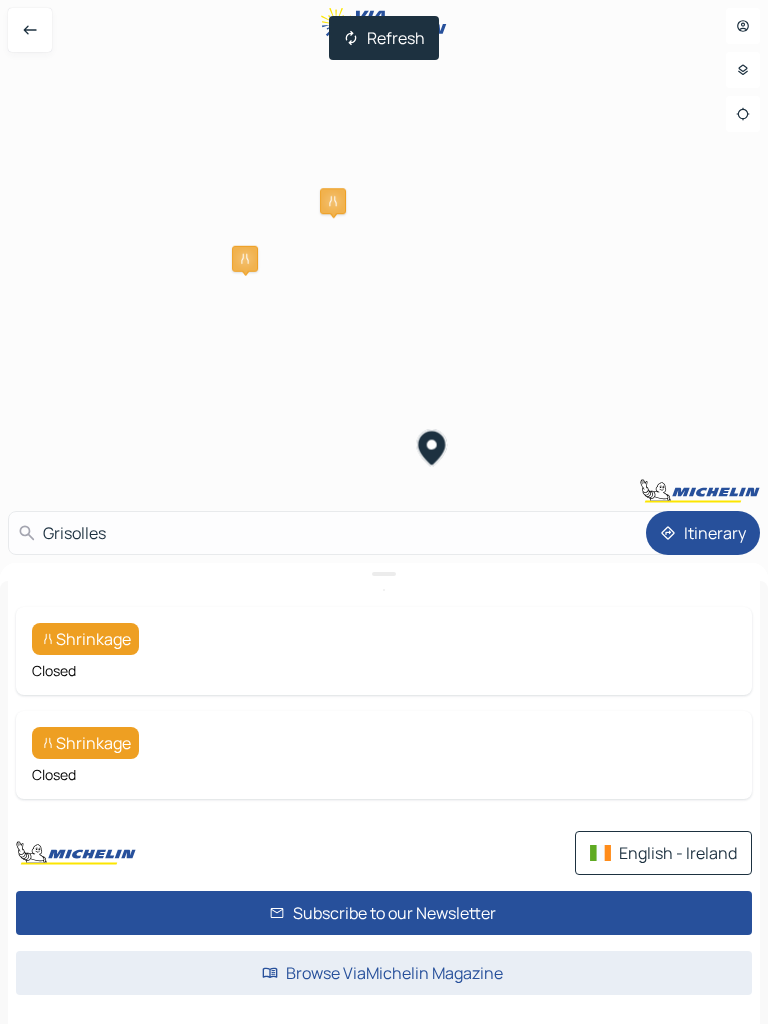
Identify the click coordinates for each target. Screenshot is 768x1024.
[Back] (30, 30)
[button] (333, 201)
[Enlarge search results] (384, 574)
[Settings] (743, 70)
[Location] (743, 114)
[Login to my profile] (743, 26)
